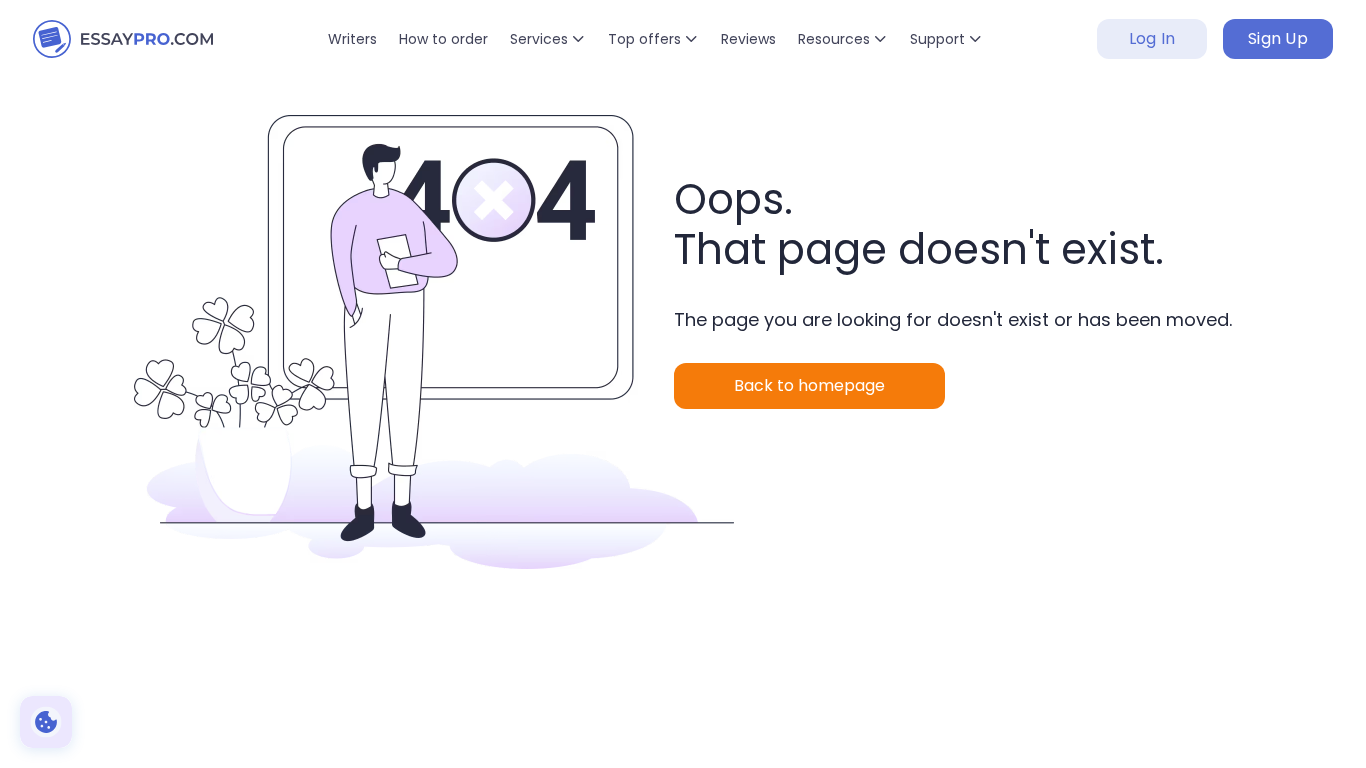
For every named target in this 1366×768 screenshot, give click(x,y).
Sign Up (1278, 38)
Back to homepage (809, 385)
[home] (123, 39)
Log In (1152, 38)
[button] (548, 39)
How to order (443, 39)
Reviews (748, 39)
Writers (352, 39)
